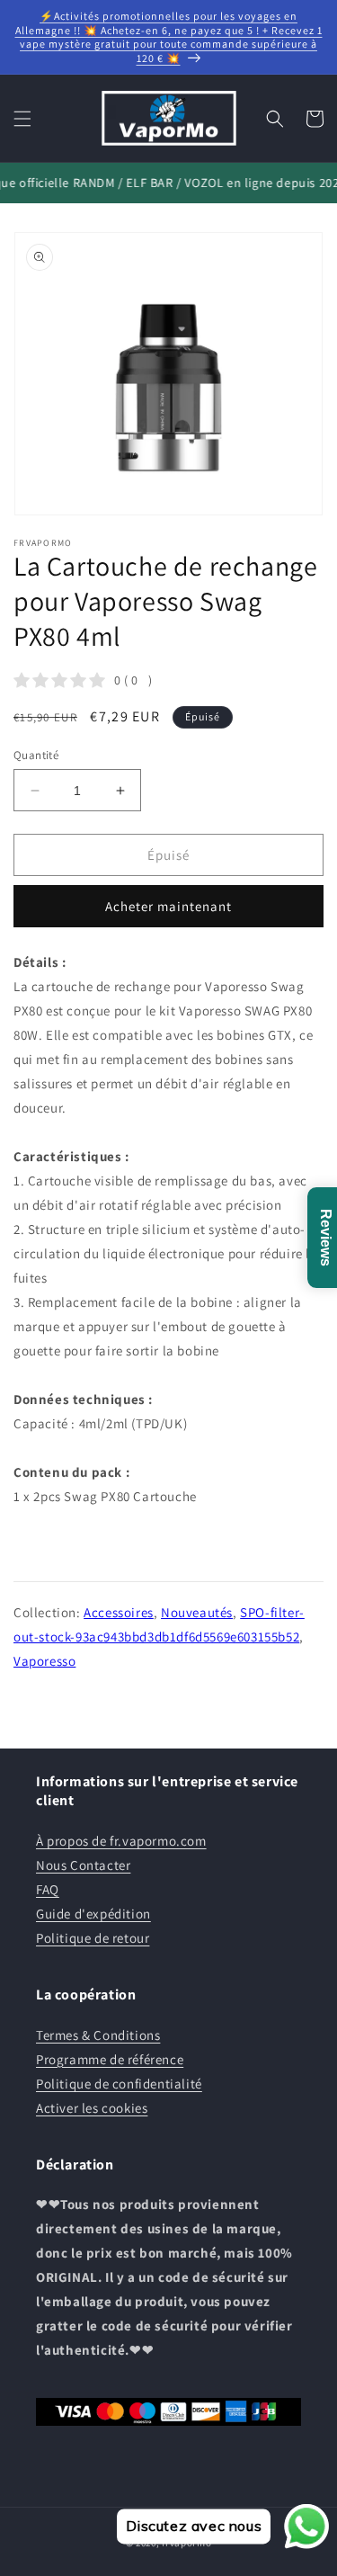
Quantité (36, 755)
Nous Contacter (83, 1865)
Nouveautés (197, 1612)
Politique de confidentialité (119, 2084)
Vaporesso (44, 1661)
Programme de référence (110, 2059)
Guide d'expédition (93, 1914)
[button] (22, 119)
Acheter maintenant (168, 906)
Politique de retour (93, 1938)
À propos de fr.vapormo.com (121, 1841)
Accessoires (119, 1612)
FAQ (48, 1889)
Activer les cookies (92, 2108)
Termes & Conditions (98, 2035)
